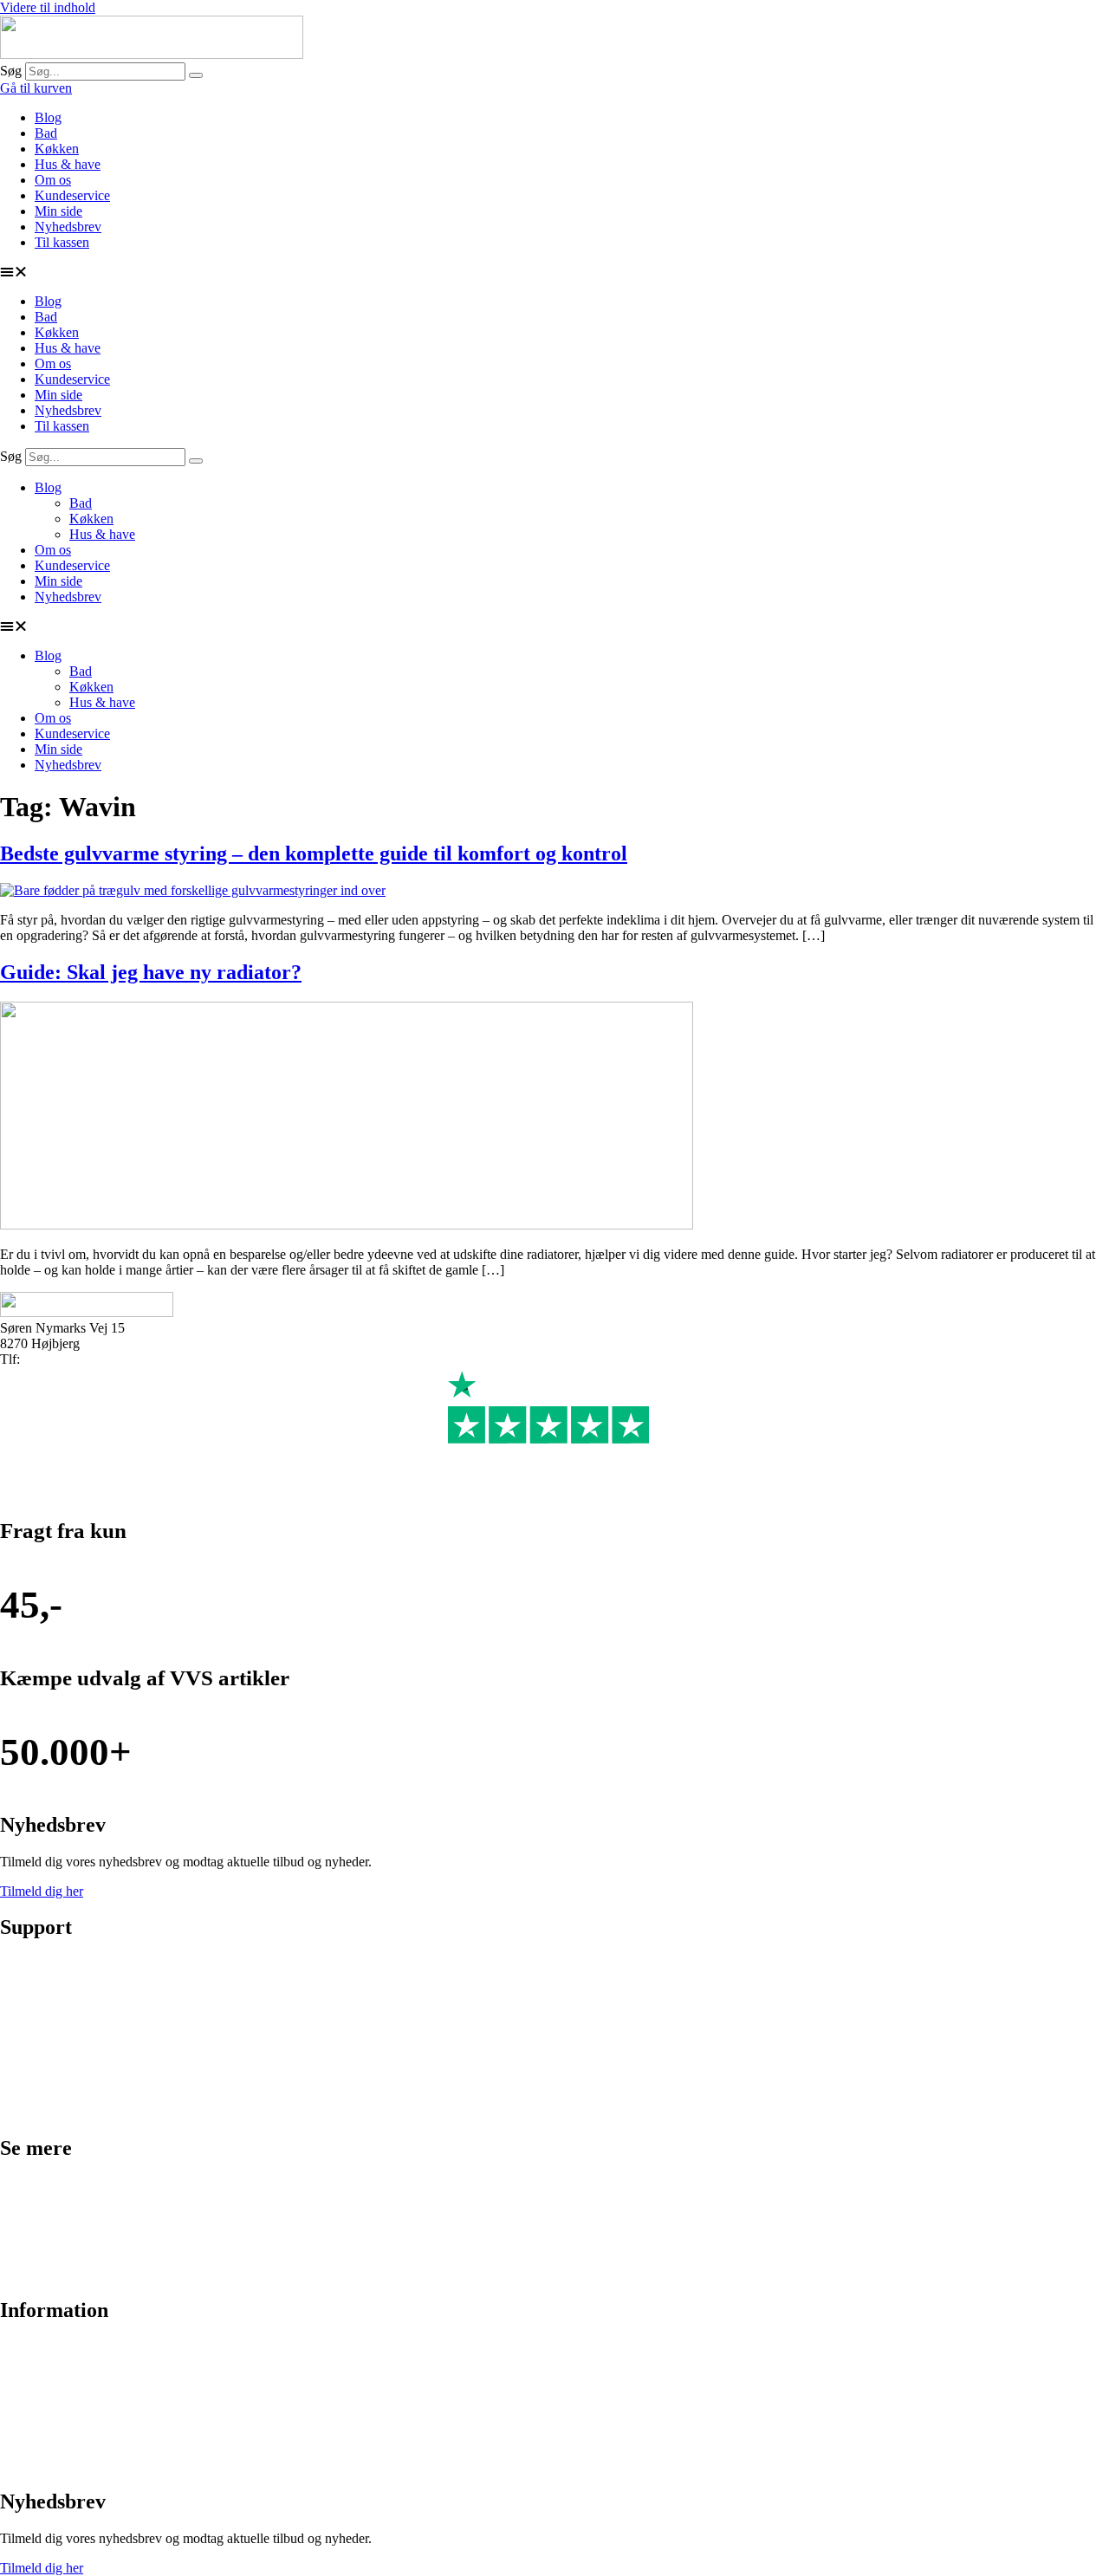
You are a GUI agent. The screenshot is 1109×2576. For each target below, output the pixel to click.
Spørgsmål (29, 2435)
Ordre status (33, 1964)
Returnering (32, 2052)
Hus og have (35, 2273)
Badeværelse (35, 2185)
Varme (18, 2244)
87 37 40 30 (56, 1359)
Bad (46, 133)
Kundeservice (72, 195)
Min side (58, 211)
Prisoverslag (33, 1993)
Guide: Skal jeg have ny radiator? (151, 972)
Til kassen (62, 242)
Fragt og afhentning (54, 2023)
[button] (554, 272)
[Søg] (196, 75)
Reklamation (35, 2082)
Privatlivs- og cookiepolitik (74, 2376)
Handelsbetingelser (52, 2406)
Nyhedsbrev (68, 227)
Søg (11, 71)
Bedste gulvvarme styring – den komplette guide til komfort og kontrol (314, 853)
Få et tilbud (31, 2465)
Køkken (57, 149)
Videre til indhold (48, 7)
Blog (48, 117)
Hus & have (68, 164)
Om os (53, 180)
